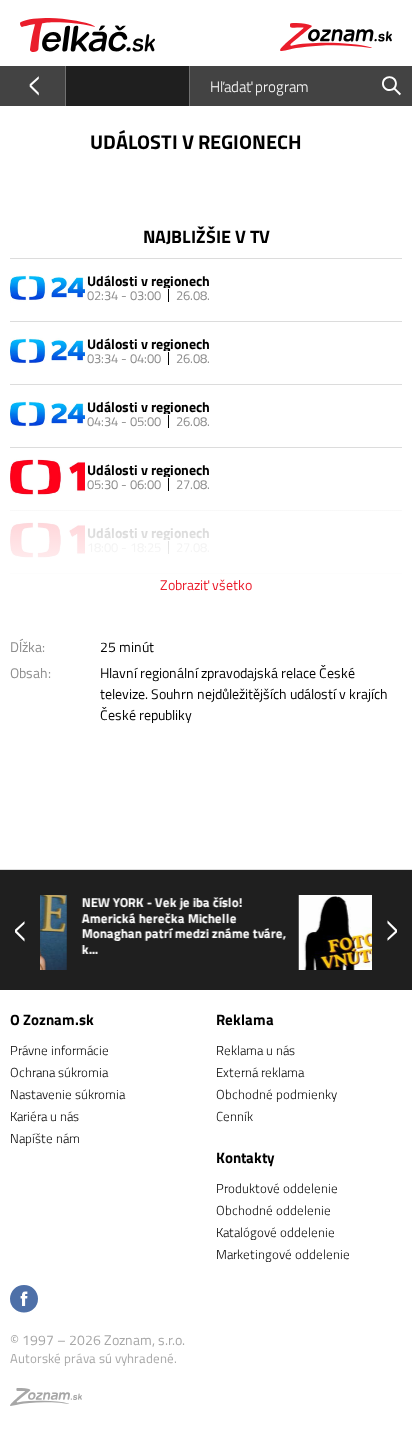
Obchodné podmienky (276, 1094)
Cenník (234, 1116)
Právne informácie (59, 1050)
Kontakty (245, 1157)
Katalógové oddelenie (275, 1232)
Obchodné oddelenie (273, 1210)
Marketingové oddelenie (283, 1254)
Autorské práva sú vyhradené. (93, 1358)
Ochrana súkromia (59, 1072)
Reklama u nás (255, 1050)
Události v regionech (148, 280)
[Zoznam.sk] (46, 1400)
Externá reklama (260, 1072)
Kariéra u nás (44, 1116)
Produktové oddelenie (277, 1188)
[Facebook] (24, 1300)
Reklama (245, 1019)
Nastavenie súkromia (67, 1094)
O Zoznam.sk (52, 1019)
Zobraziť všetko (206, 584)
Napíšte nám (45, 1138)
